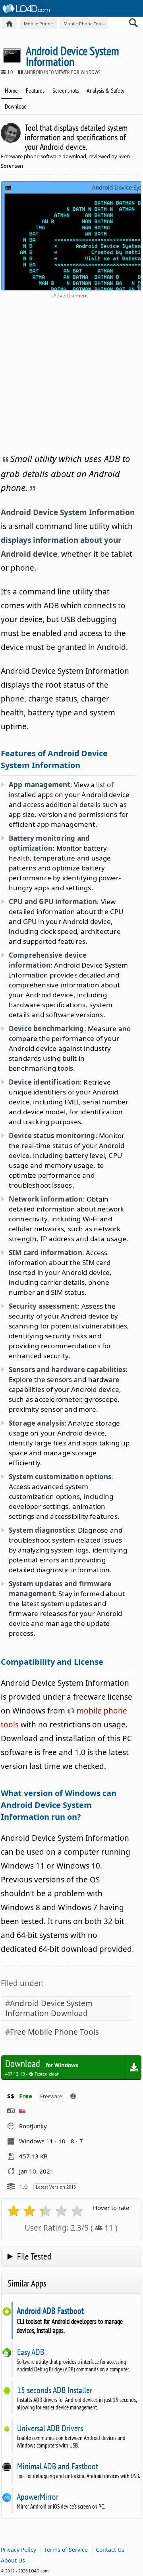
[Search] (134, 25)
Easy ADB (30, 2352)
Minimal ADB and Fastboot (57, 2466)
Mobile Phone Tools (84, 24)
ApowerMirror (38, 2497)
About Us (13, 2560)
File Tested (34, 2256)
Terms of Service (66, 2550)
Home (11, 90)
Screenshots (66, 90)
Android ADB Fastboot (50, 2311)
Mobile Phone (38, 24)
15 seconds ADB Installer (54, 2390)
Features (35, 90)
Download (16, 106)
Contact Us (110, 2550)
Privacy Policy (18, 2550)
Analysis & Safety (105, 90)
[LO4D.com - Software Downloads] (9, 24)
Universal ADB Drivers (50, 2428)
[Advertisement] (71, 374)
